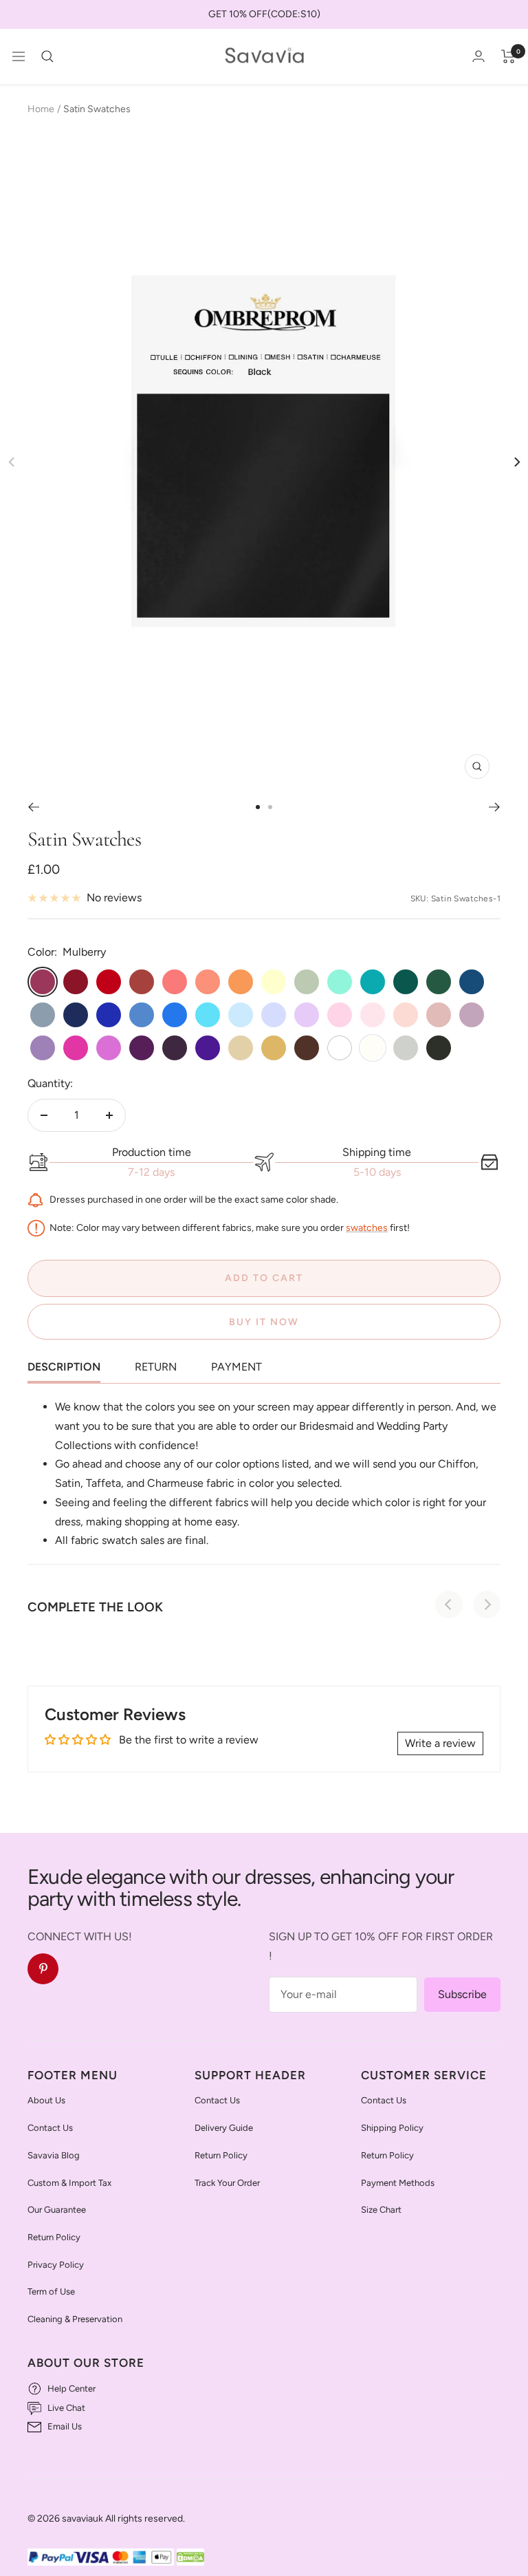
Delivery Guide (224, 2128)
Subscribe (462, 1994)
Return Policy (54, 2237)
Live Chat (66, 2408)
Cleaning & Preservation (75, 2319)
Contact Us (50, 2128)
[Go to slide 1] (258, 807)
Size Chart (381, 2210)
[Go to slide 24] (270, 807)
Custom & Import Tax (69, 2183)
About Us (46, 2100)
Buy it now (264, 1322)
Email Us (65, 2426)
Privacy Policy (56, 2265)
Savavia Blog (54, 2155)
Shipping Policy (392, 2128)
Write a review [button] (440, 1743)
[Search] (47, 56)
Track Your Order (227, 2183)
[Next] (516, 462)
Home (41, 109)
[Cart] (508, 56)
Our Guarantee (57, 2210)
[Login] (478, 56)
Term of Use (51, 2291)
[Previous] (33, 807)
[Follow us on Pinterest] (43, 1969)
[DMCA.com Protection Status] (190, 2558)
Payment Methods (398, 2183)
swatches (367, 1227)
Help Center (71, 2389)
